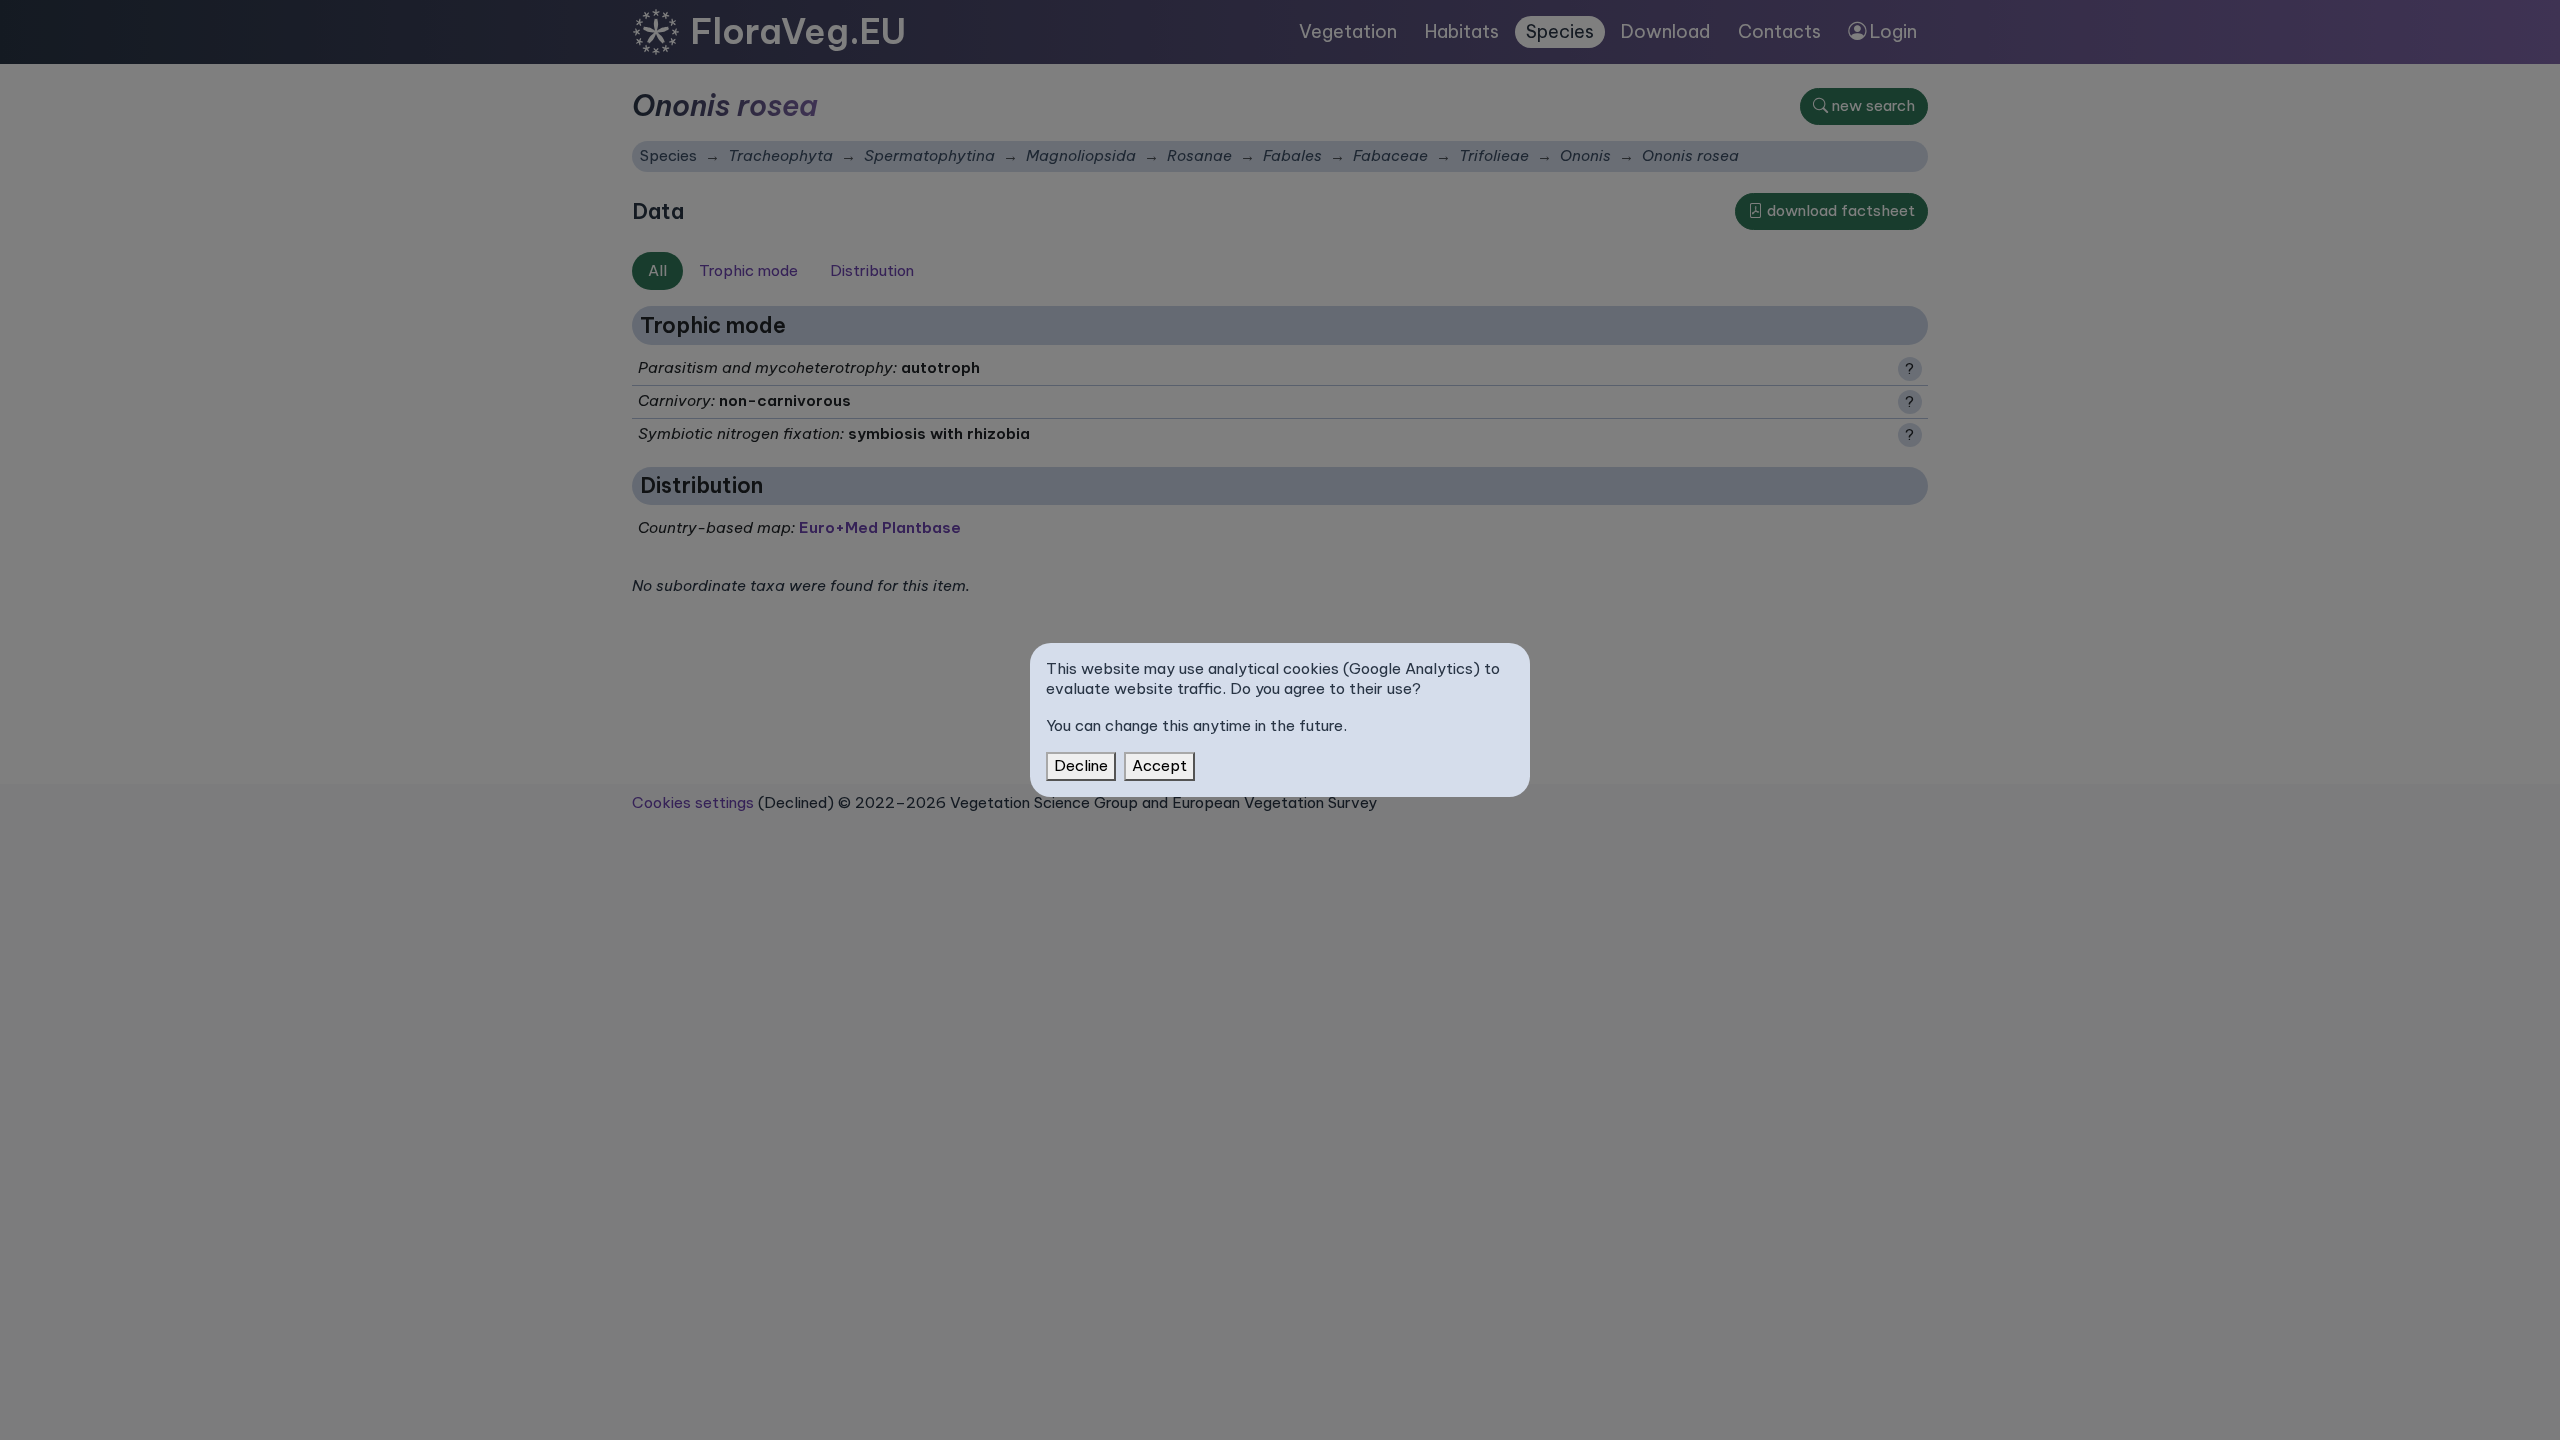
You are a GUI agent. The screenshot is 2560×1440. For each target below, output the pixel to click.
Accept (1159, 765)
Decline (1081, 765)
